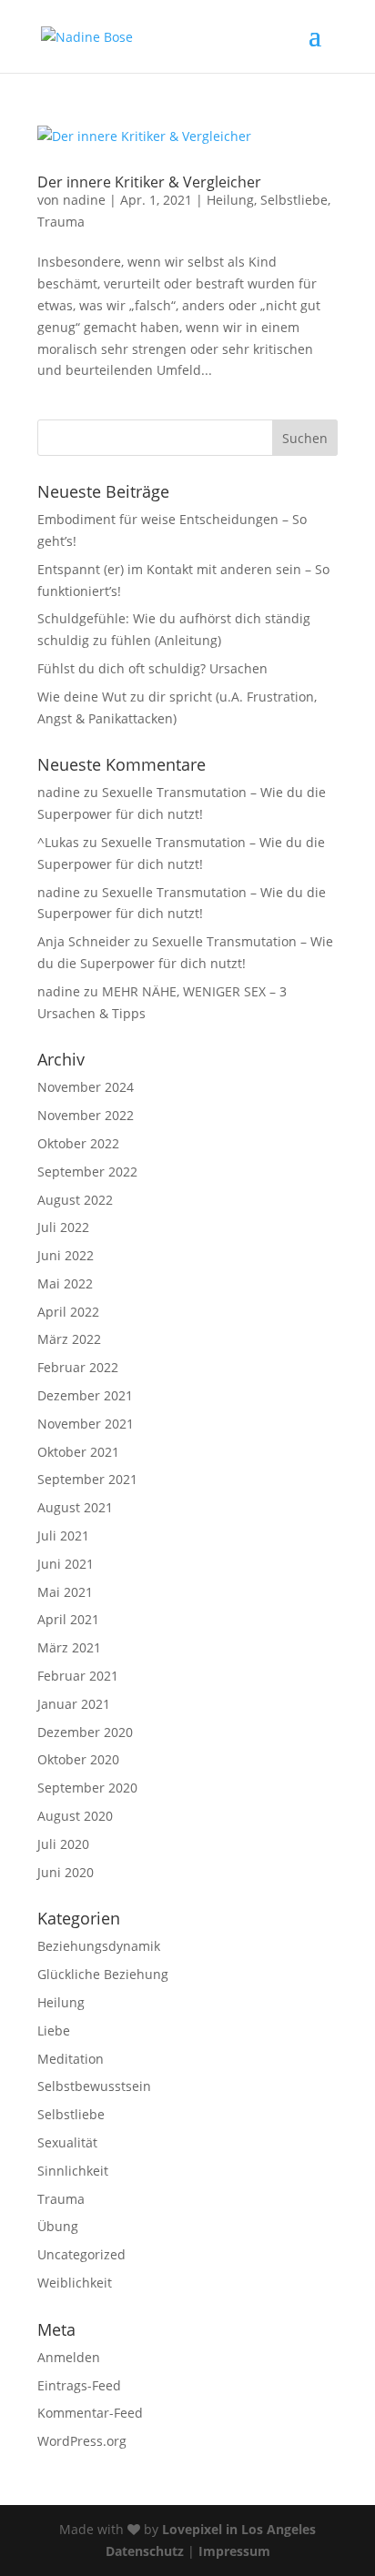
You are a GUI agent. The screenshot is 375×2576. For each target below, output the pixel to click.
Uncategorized (81, 2254)
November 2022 (86, 1115)
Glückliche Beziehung (103, 1974)
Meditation (71, 2059)
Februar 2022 (78, 1367)
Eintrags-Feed (79, 2385)
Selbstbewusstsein (94, 2086)
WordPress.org (82, 2441)
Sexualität (67, 2142)
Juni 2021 (66, 1564)
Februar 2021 (78, 1676)
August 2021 (75, 1507)
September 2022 (87, 1172)
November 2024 (86, 1087)
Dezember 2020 (85, 1732)
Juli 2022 (63, 1227)
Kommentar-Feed (90, 2413)
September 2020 (87, 1788)
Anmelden (69, 2357)
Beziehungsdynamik (99, 1946)
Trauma (61, 222)
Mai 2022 (65, 1283)
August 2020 (75, 1816)
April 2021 (68, 1619)
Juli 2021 (63, 1535)
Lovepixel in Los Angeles (239, 2529)
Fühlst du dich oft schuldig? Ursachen (152, 668)
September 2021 (87, 1479)
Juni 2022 (66, 1255)
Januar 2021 (74, 1704)
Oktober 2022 (78, 1143)
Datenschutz (145, 2551)
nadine (84, 200)
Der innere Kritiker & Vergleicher (149, 182)
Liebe (54, 2030)
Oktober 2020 (78, 1759)
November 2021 (86, 1424)
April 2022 (68, 1312)
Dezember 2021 (85, 1395)
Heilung (230, 200)
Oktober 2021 (78, 1452)
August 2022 (75, 1200)
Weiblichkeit (75, 2283)
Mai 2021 (65, 1592)
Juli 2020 (63, 1844)
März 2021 (69, 1647)
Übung (58, 2226)
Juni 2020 (66, 1872)
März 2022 (69, 1339)
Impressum (234, 2551)
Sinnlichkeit (73, 2171)
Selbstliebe (294, 200)
